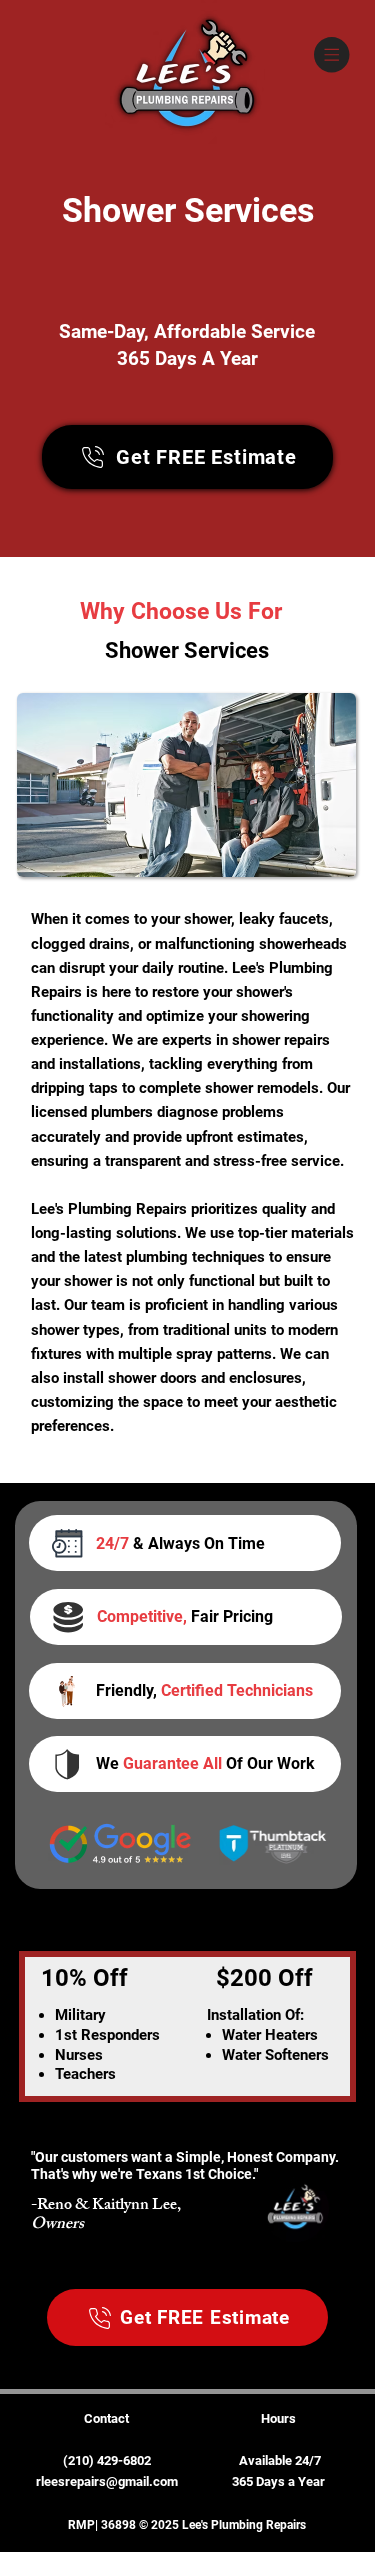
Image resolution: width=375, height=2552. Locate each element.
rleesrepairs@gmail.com (107, 2481)
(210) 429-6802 (107, 2460)
